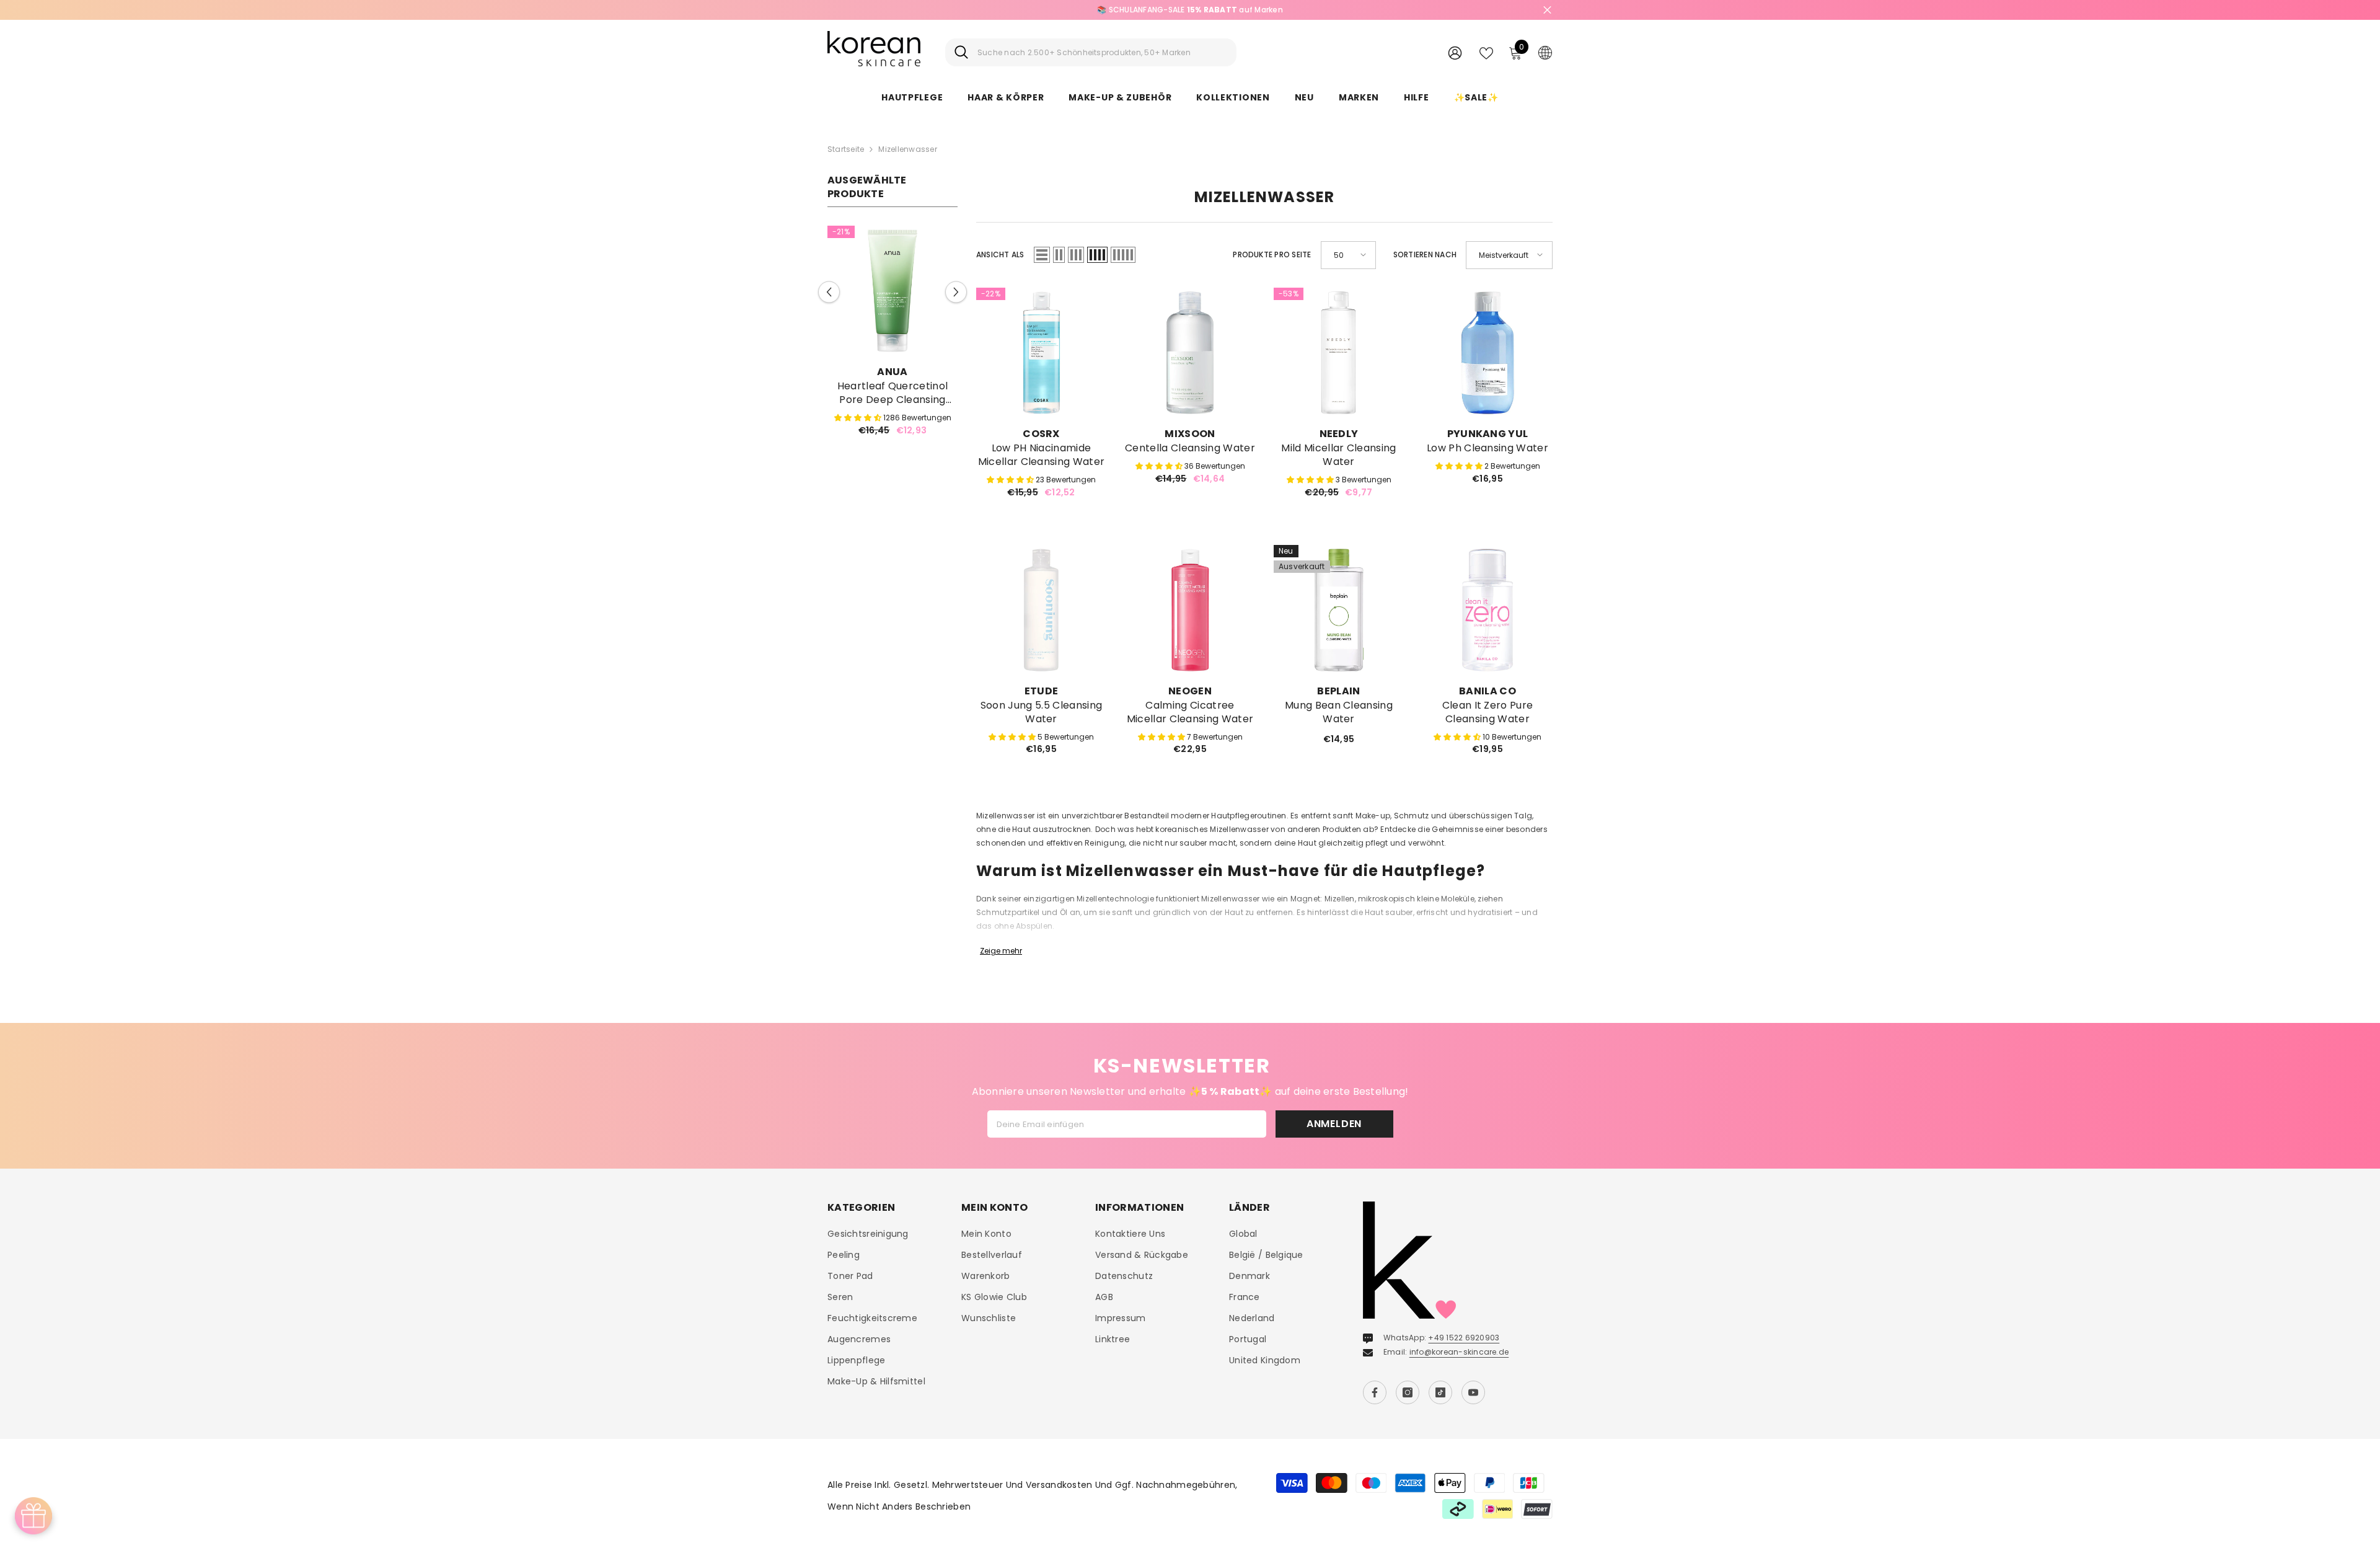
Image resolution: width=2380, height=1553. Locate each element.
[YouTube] (1473, 1392)
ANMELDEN (1334, 1124)
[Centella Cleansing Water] (1190, 353)
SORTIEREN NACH (1425, 254)
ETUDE (1042, 691)
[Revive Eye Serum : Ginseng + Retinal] (892, 291)
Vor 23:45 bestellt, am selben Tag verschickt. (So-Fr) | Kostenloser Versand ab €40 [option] (1498, 10)
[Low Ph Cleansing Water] (1487, 353)
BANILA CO (1487, 691)
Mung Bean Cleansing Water (1339, 712)
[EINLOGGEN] (1455, 52)
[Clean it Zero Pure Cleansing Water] (1487, 610)
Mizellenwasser (907, 149)
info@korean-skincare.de (1459, 1352)
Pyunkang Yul (1488, 434)
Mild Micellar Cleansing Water (1338, 455)
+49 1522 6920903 (1464, 1338)
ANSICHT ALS (1000, 254)
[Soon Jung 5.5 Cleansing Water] (1041, 610)
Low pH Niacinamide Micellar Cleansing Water (1042, 455)
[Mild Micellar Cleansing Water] (1339, 353)
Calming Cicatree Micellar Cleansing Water (1190, 712)
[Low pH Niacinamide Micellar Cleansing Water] (1041, 353)
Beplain (1338, 691)
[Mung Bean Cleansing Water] (1339, 610)
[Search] (1091, 52)
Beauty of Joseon (892, 372)
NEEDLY (1339, 434)
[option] (892, 336)
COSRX (1041, 434)
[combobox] (1102, 52)
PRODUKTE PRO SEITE (1272, 254)
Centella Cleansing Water (1190, 448)
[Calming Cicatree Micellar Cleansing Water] (1190, 610)
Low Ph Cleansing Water (1487, 448)
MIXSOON (1190, 434)
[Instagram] (1408, 1392)
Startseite (846, 149)
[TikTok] (1440, 1392)
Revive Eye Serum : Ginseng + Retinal (893, 393)
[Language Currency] (1545, 52)
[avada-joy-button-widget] (33, 1516)
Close (1547, 10)
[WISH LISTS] (1486, 52)
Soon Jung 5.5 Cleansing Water (1041, 712)
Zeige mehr (1001, 951)
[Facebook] (1375, 1392)
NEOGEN (1190, 691)
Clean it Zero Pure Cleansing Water (1488, 712)
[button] (829, 292)
